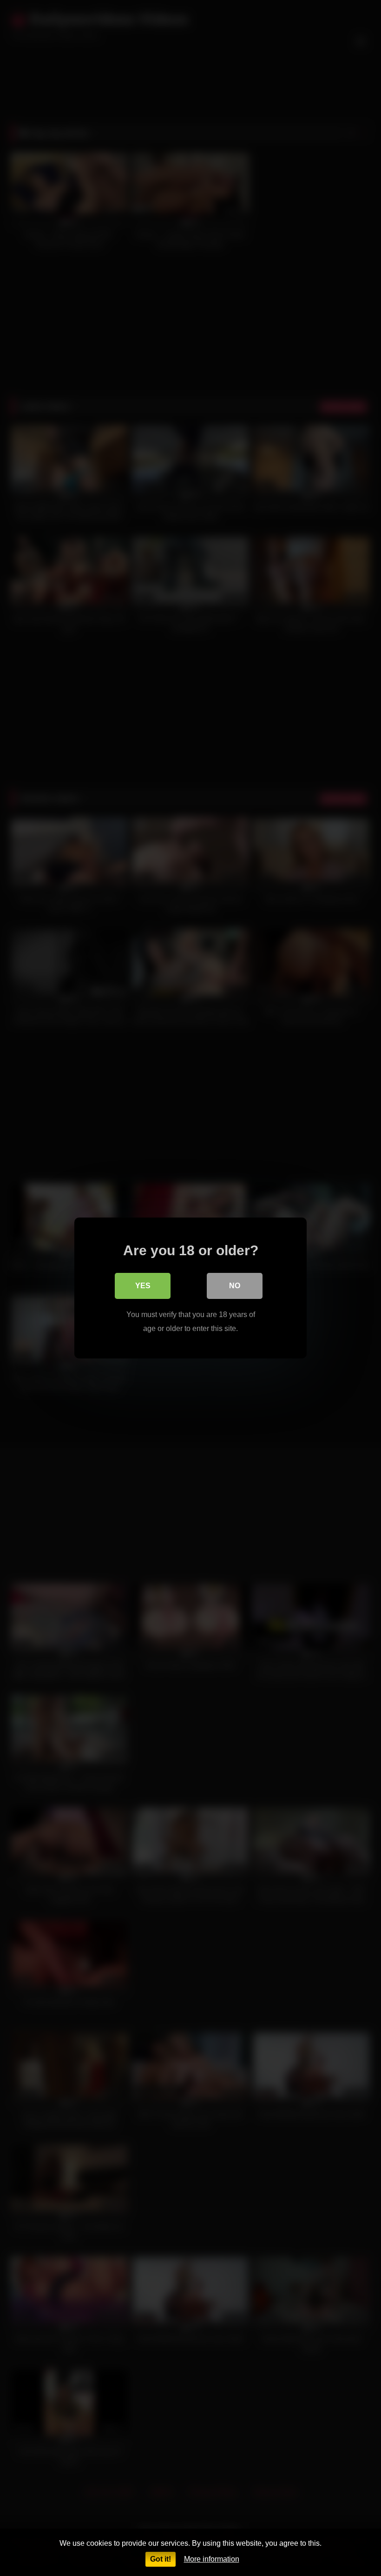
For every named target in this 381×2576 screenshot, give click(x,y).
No (235, 1286)
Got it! (161, 2559)
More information (212, 2559)
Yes (143, 1286)
